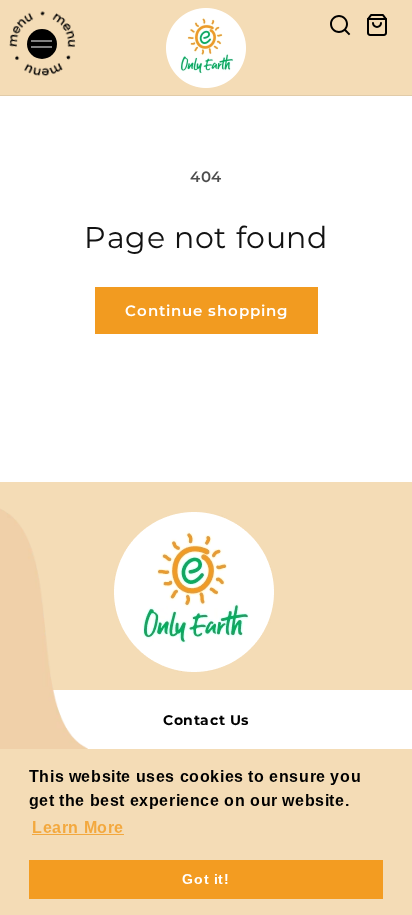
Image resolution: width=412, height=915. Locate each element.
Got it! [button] (205, 879)
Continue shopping (206, 310)
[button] (25, 48)
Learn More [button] (78, 827)
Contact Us (206, 720)
